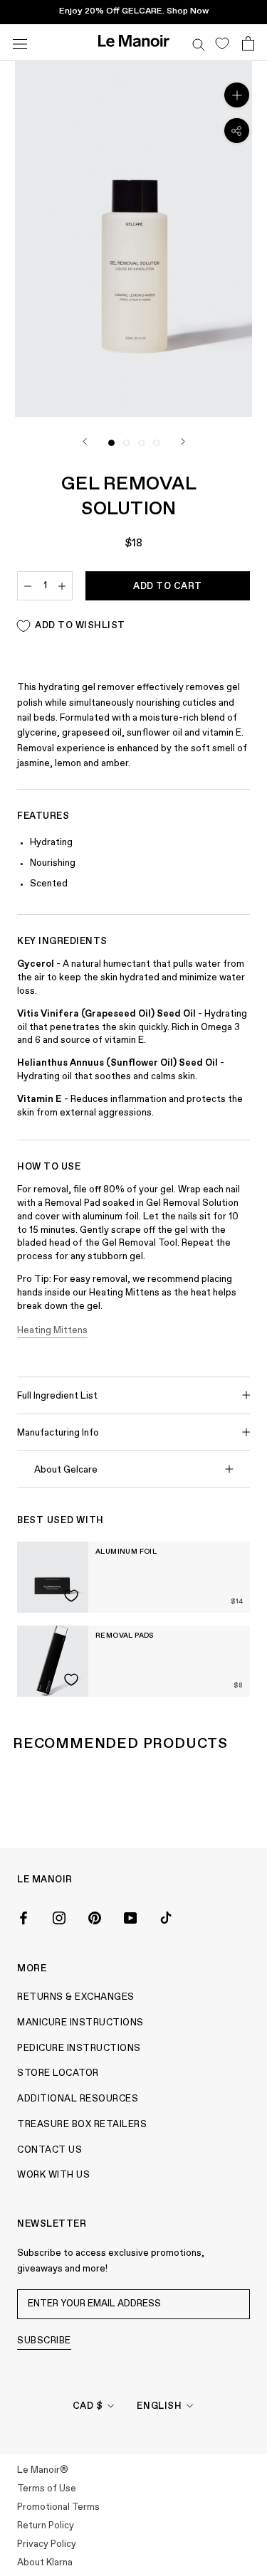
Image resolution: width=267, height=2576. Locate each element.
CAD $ (88, 2406)
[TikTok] (166, 1917)
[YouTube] (130, 1917)
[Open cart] (248, 43)
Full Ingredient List (57, 1396)
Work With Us (53, 2175)
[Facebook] (23, 1917)
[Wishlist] (222, 43)
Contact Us (49, 2150)
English (159, 2406)
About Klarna (45, 2563)
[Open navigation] (20, 42)
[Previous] (85, 441)
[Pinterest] (95, 1917)
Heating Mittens (52, 1331)
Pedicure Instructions (79, 2048)
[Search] (199, 43)
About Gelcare (66, 1470)
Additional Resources (78, 2099)
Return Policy (46, 2526)
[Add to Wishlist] (71, 1596)
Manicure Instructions (80, 2023)
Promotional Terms (58, 2507)
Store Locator (58, 2073)
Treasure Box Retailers (82, 2125)
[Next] (183, 441)
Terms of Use (47, 2489)
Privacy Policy (47, 2544)
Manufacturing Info (58, 1433)
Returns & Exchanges (76, 1997)
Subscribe (44, 2341)
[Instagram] (59, 1917)
